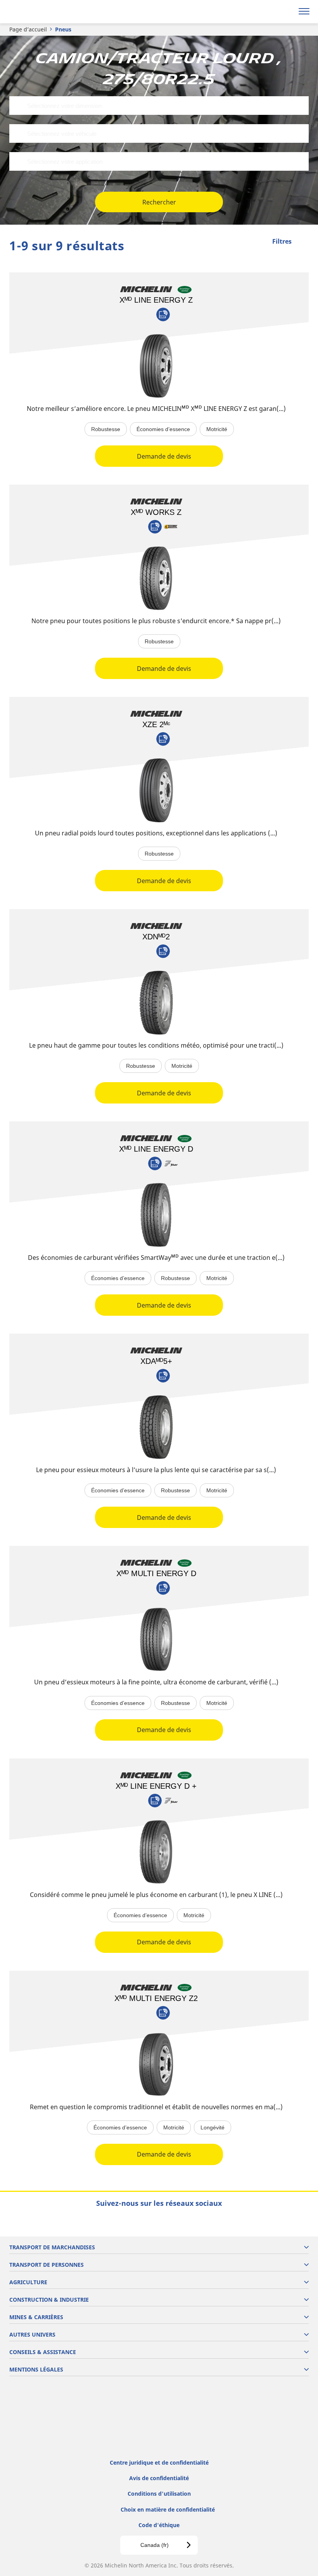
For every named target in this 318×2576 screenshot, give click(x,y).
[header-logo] (37, 12)
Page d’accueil (28, 29)
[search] (286, 12)
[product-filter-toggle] (303, 242)
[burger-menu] (304, 12)
